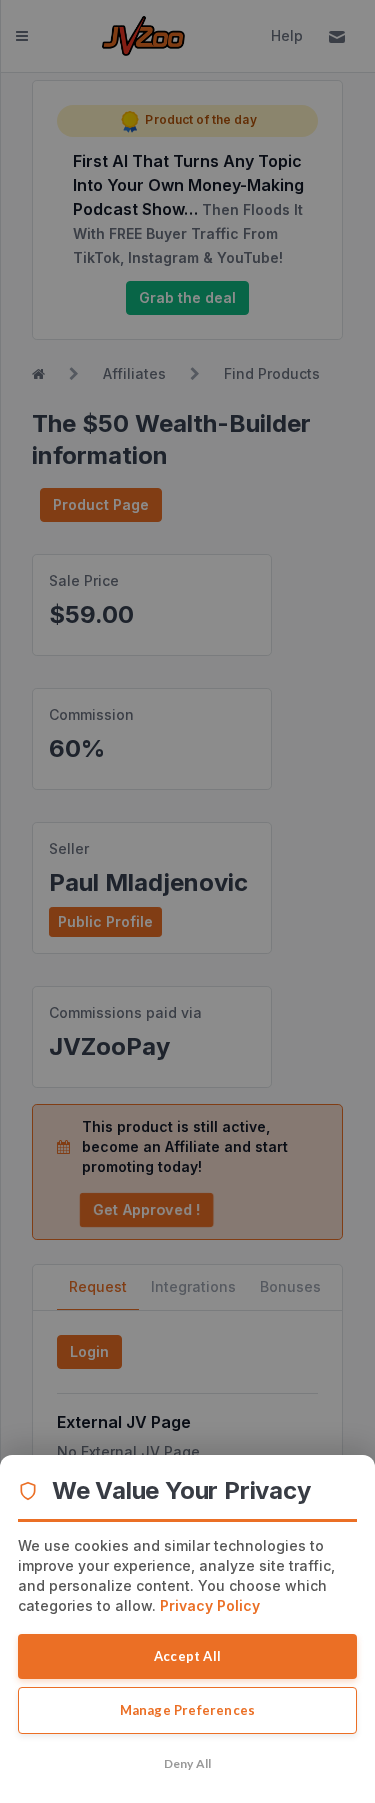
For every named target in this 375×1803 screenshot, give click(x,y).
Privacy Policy (210, 1605)
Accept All (187, 1656)
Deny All (188, 1763)
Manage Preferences (188, 1710)
